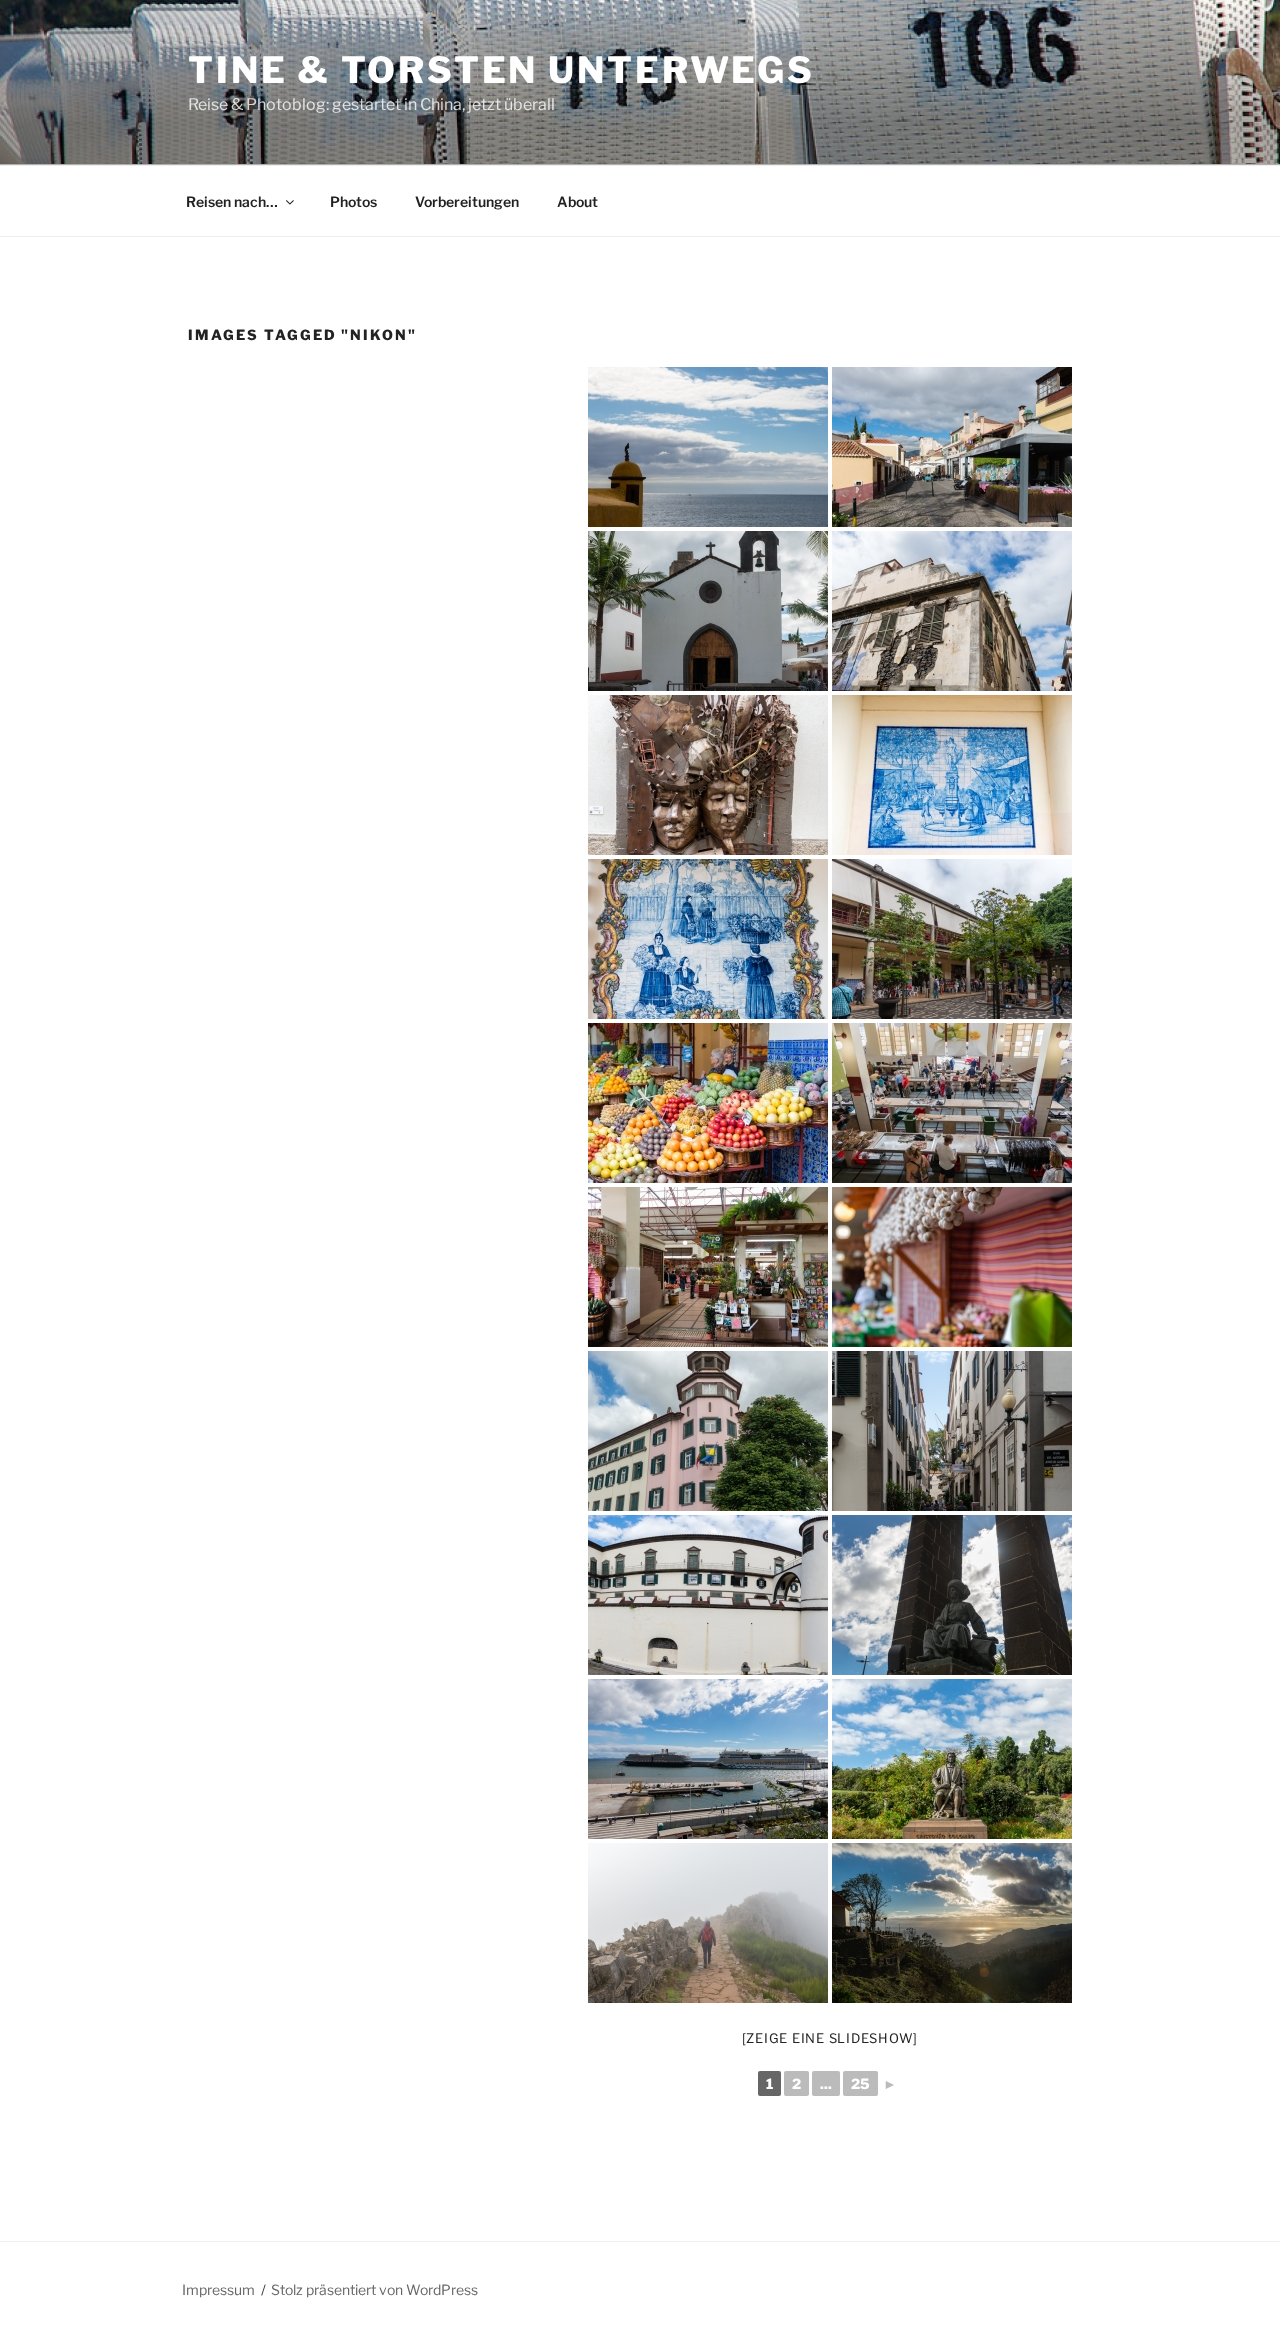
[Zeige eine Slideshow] (830, 2038)
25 (860, 2083)
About (577, 201)
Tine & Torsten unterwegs (501, 70)
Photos (353, 201)
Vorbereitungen (467, 201)
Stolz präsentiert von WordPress (374, 2289)
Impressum (218, 2289)
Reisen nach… (232, 201)
